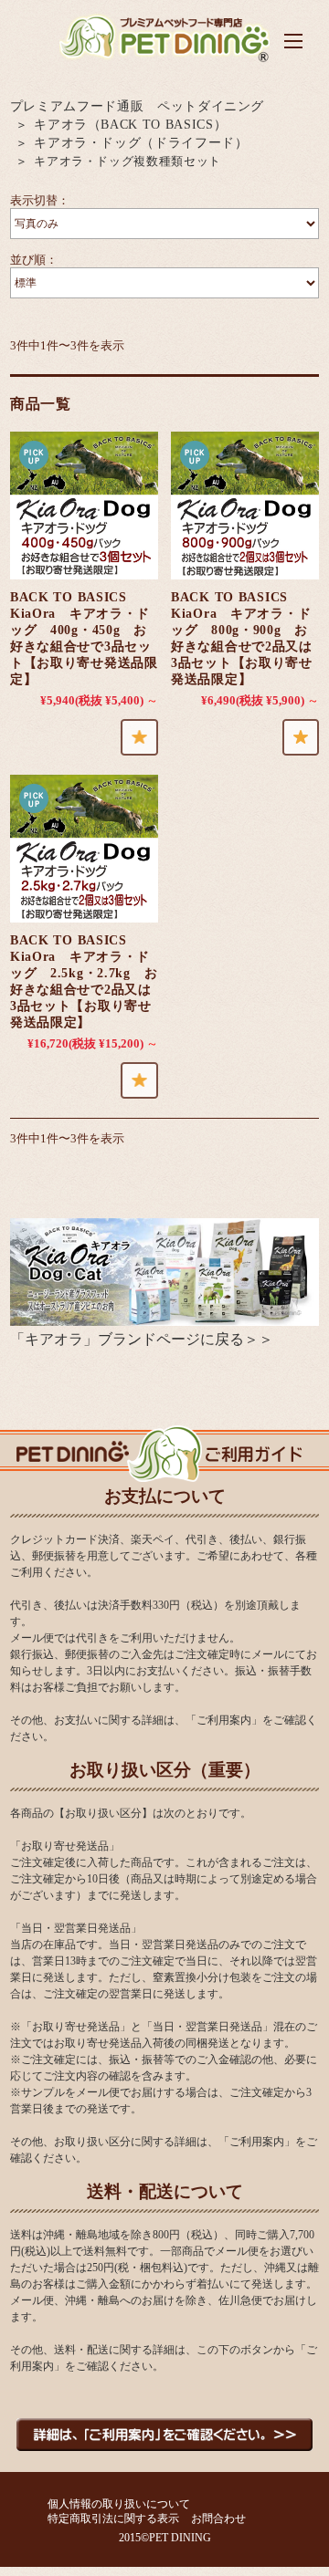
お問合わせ (218, 2519)
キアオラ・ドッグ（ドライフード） (141, 143)
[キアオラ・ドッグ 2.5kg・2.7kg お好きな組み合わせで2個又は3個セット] (84, 849)
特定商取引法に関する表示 (113, 2519)
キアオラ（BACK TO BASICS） (130, 125)
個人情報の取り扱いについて (119, 2504)
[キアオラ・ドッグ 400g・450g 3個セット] (84, 506)
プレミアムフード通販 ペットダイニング (137, 106)
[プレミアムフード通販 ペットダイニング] (164, 61)
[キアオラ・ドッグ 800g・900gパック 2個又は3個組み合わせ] (245, 506)
